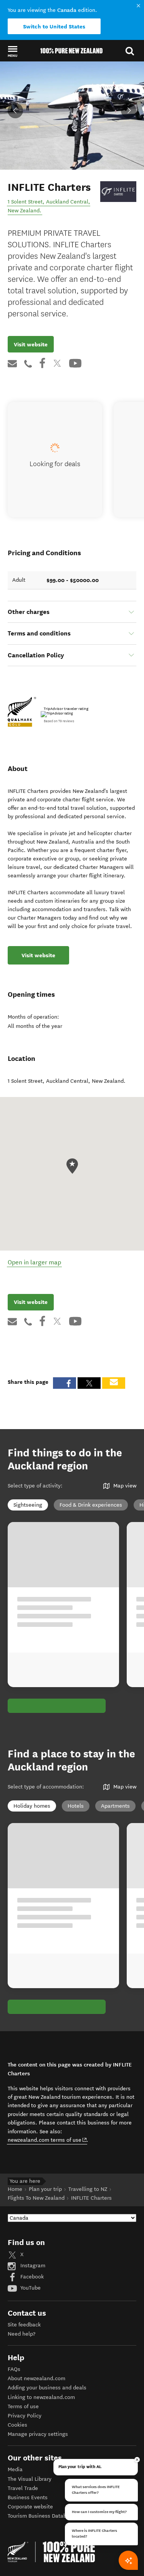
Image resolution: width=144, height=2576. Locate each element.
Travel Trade (23, 2488)
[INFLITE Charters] (118, 191)
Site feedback (24, 2325)
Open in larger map (34, 1262)
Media (15, 2469)
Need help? (22, 2334)
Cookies (17, 2425)
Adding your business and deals (47, 2388)
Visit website (31, 344)
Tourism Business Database (41, 2516)
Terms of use (23, 2406)
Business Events (28, 2497)
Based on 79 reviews (59, 721)
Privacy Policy (25, 2416)
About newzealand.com (36, 2378)
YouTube (30, 2288)
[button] (12, 51)
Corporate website (30, 2507)
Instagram (32, 2266)
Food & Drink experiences (91, 1505)
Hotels (76, 1806)
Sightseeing (28, 1505)
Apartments (115, 1806)
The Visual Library (30, 2479)
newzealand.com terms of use (47, 2140)
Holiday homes (32, 1806)
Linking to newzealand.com (41, 2397)
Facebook (31, 2277)
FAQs (14, 2369)
